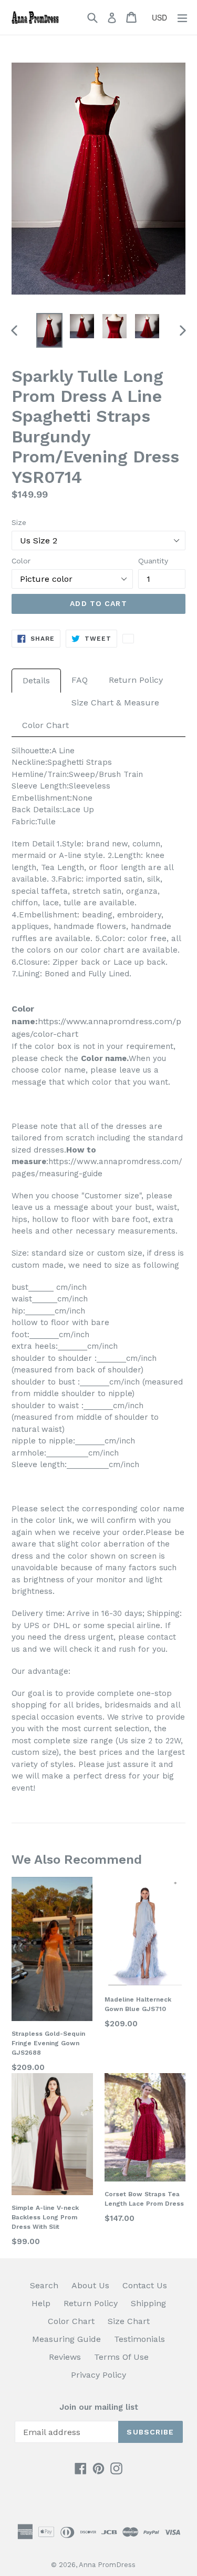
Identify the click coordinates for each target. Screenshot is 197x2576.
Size (19, 522)
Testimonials (139, 2339)
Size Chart (129, 2321)
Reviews (65, 2357)
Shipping (148, 2303)
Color (21, 561)
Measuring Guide (66, 2339)
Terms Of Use (121, 2357)
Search (44, 2285)
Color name (104, 1058)
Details (36, 680)
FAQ (80, 680)
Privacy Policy (98, 2375)
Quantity (153, 561)
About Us (90, 2285)
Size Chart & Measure (115, 703)
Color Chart (45, 725)
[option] (49, 330)
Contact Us (145, 2285)
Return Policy (136, 680)
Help (41, 2303)
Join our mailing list (99, 2407)
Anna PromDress (107, 2565)
